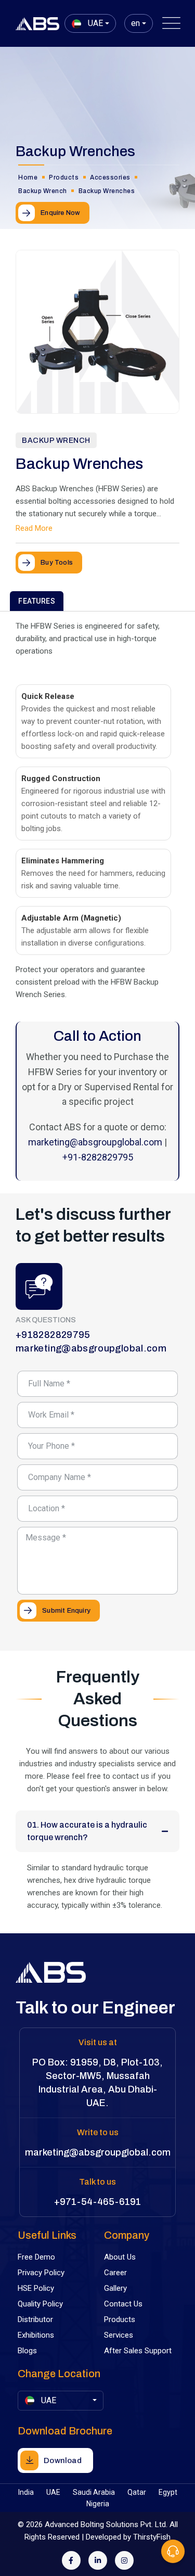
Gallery (115, 2288)
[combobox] (90, 23)
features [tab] (37, 601)
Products (120, 2319)
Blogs (27, 2351)
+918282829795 (53, 1335)
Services (119, 2335)
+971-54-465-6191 (97, 2202)
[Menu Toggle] (169, 23)
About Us (120, 2257)
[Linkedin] (98, 2560)
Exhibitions (36, 2335)
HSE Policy (36, 2288)
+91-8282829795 (98, 1157)
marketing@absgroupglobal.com (95, 1142)
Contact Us (123, 2304)
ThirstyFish (152, 2537)
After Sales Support (138, 2351)
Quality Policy (40, 2304)
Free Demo (36, 2257)
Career (115, 2273)
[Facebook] (71, 2560)
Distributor (35, 2319)
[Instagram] (124, 2560)
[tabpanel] (97, 896)
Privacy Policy (41, 2273)
